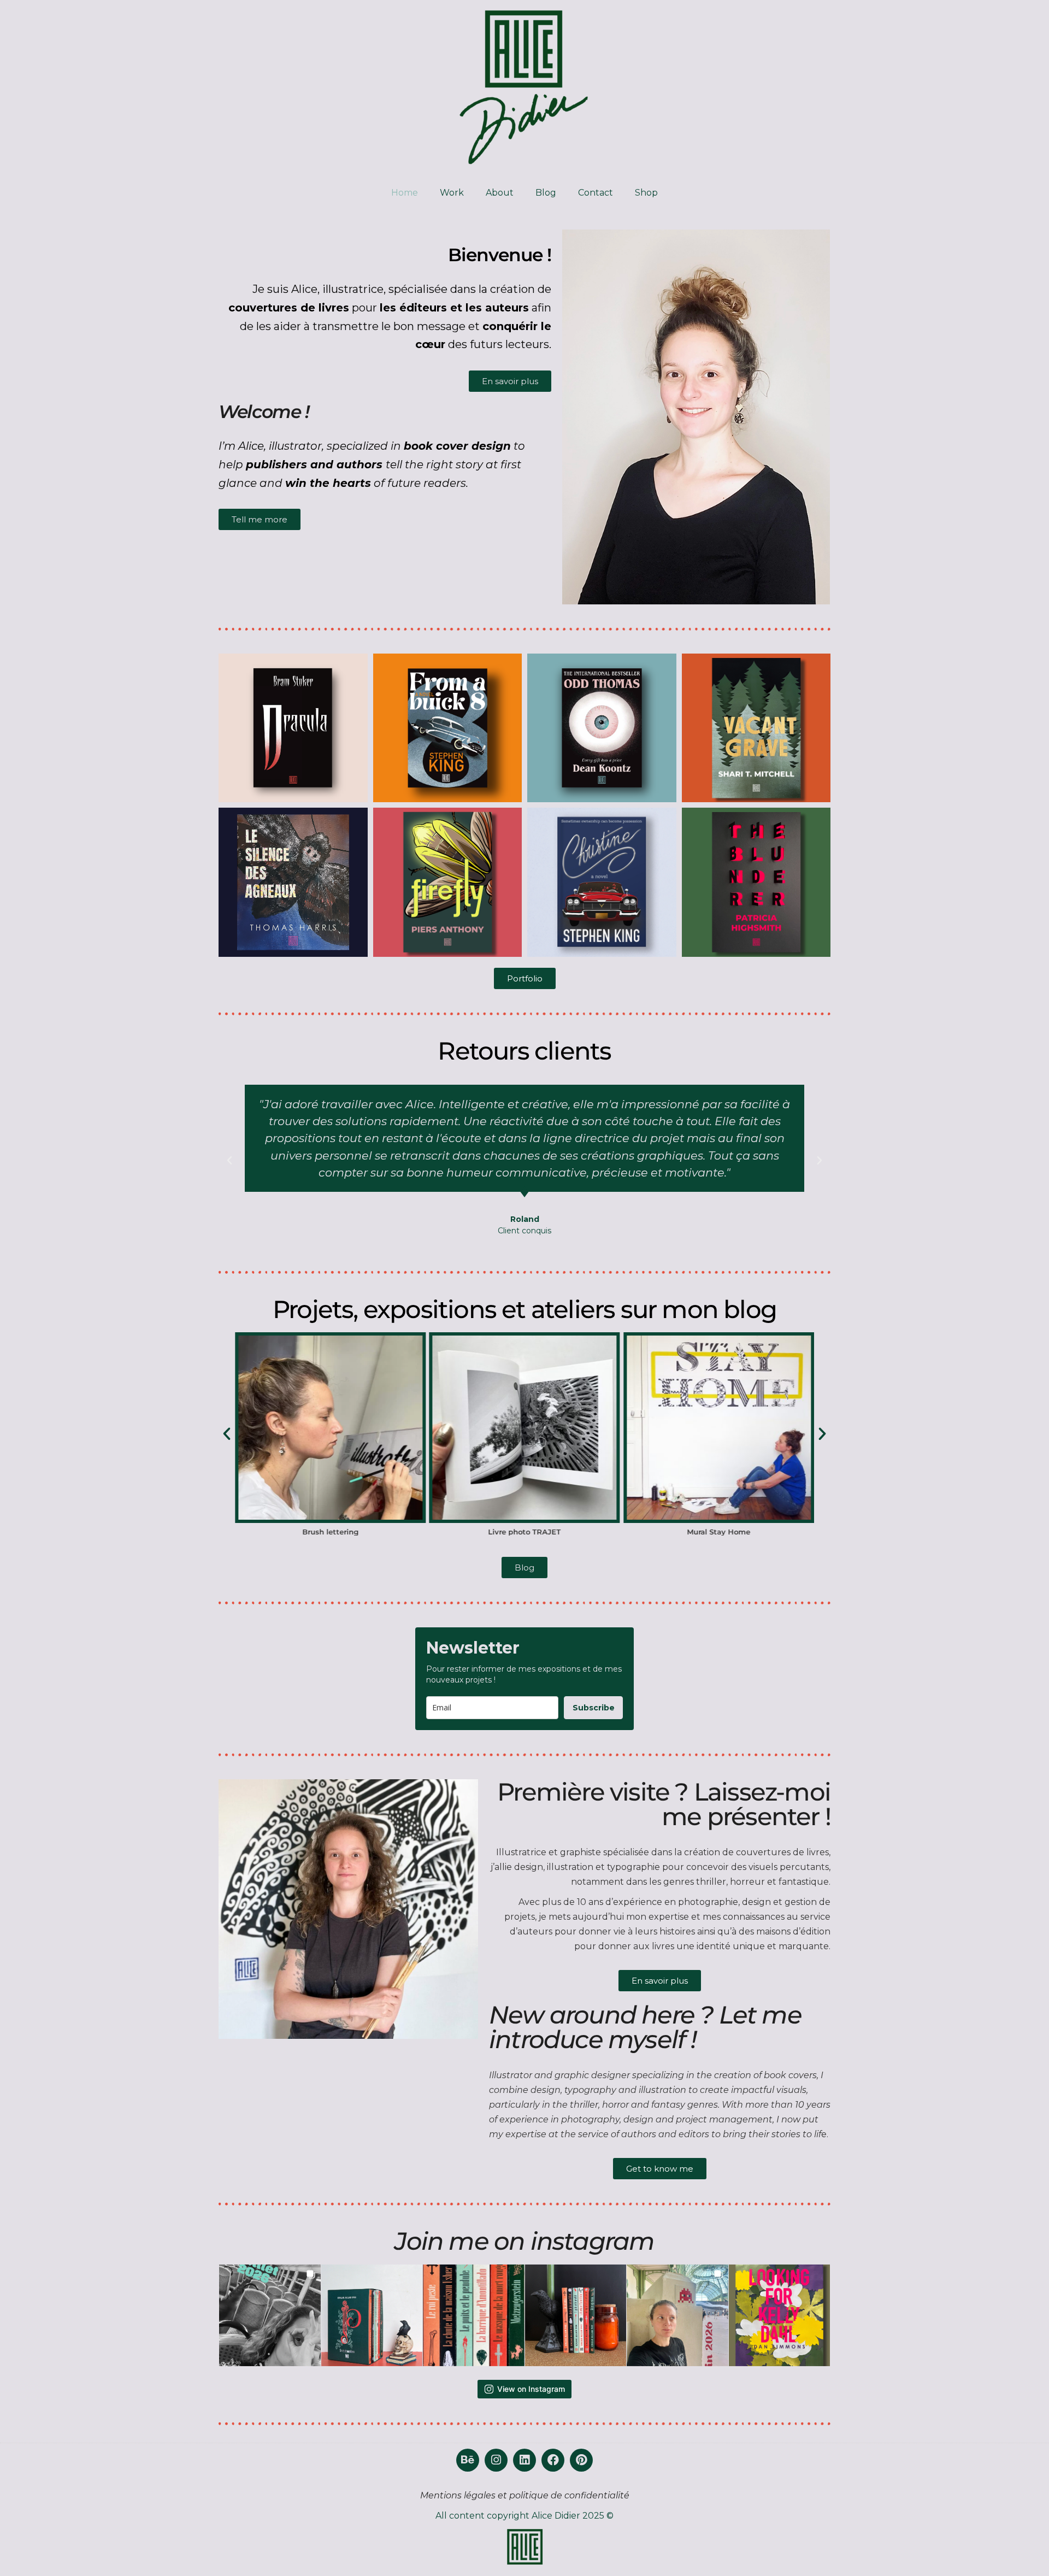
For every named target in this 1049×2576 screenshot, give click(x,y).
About (500, 193)
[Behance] (468, 2460)
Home (405, 193)
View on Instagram (531, 2389)
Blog (546, 193)
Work (452, 193)
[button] (229, 1161)
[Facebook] (553, 2460)
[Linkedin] (524, 2460)
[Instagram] (496, 2460)
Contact (596, 193)
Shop (646, 193)
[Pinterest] (581, 2460)
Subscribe (594, 1708)
